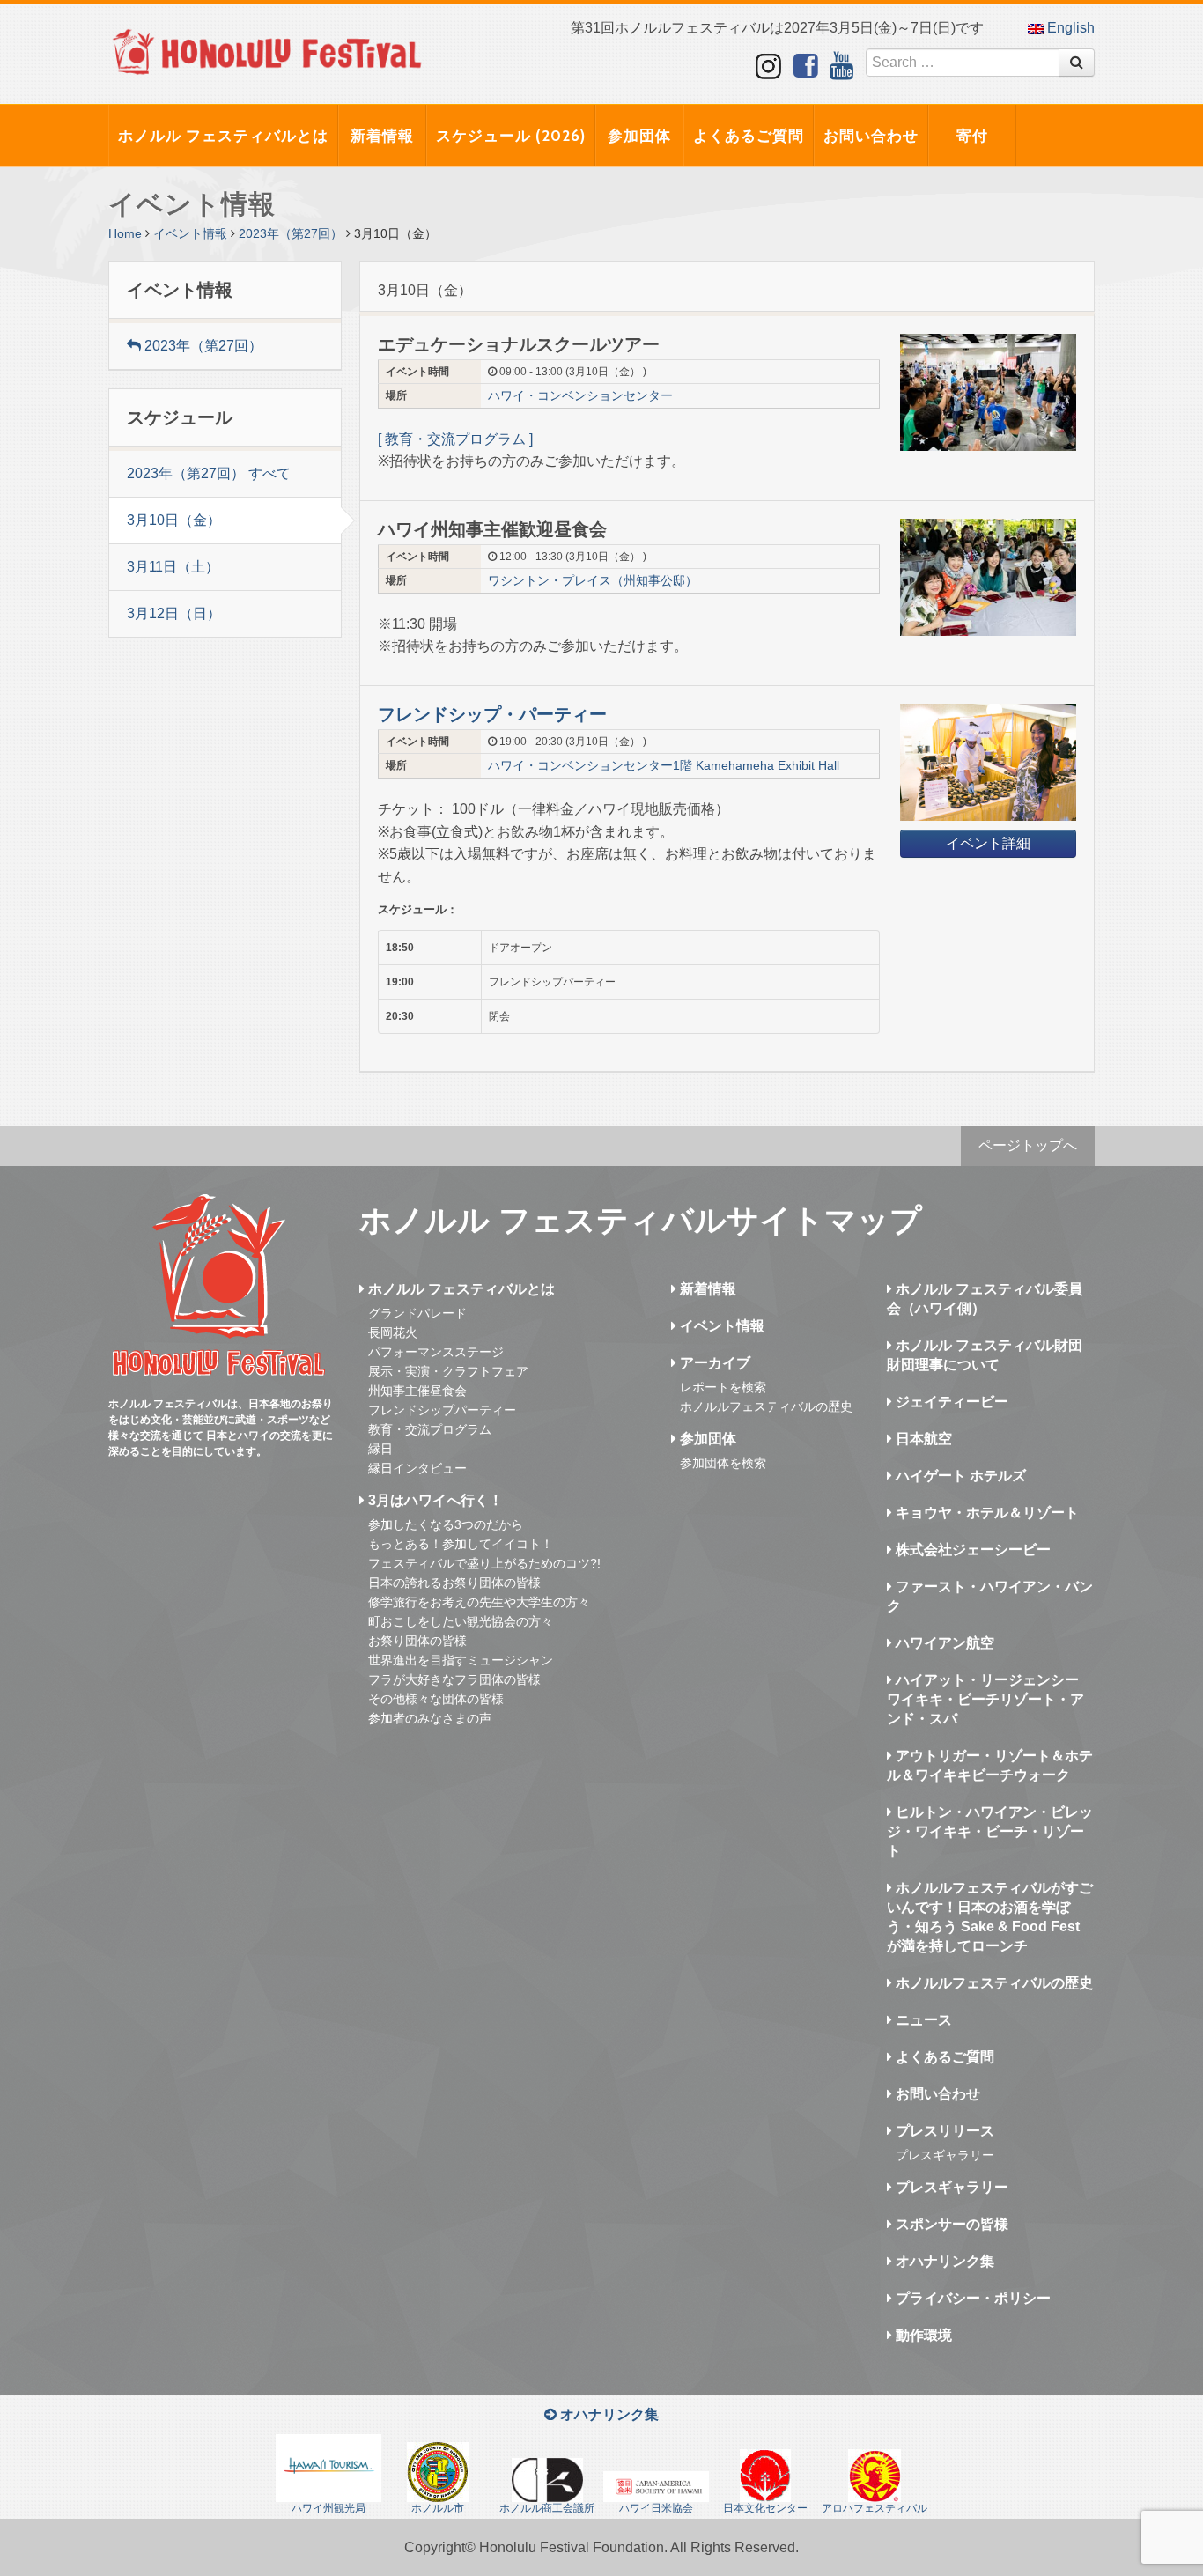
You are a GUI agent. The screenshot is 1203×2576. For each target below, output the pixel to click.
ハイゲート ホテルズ (959, 1476)
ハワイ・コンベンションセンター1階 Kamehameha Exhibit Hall (664, 765)
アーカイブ (713, 1363)
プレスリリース (943, 2131)
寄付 (972, 136)
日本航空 (922, 1439)
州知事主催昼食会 (417, 1391)
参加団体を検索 (723, 1463)
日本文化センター (765, 2508)
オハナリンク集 (943, 2261)
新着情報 (382, 136)
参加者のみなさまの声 (430, 1718)
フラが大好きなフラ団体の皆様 (454, 1679)
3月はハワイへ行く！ (434, 1500)
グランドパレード (417, 1313)
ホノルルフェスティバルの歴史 (766, 1406)
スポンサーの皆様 (950, 2224)
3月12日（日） (174, 613)
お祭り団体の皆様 (417, 1641)
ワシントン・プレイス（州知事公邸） (593, 580)
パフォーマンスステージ (436, 1352)
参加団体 (639, 136)
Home (125, 233)
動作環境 (922, 2335)
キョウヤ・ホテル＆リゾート (985, 1513)
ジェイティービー (950, 1402)
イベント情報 (190, 233)
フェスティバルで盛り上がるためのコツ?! (484, 1563)
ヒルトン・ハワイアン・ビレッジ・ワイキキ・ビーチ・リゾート (990, 1831)
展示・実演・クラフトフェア (448, 1371)
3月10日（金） (174, 520)
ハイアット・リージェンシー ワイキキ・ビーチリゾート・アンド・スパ (985, 1699)
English (1069, 28)
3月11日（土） (173, 567)
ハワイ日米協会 (656, 2508)
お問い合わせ (871, 136)
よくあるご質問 (749, 136)
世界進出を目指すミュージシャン (461, 1660)
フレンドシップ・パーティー (492, 714)
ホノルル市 (438, 2508)
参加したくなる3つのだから (446, 1524)
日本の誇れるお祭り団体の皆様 (454, 1583)
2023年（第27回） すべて (209, 473)
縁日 (380, 1449)
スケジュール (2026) (511, 136)
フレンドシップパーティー (442, 1410)
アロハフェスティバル (875, 2508)
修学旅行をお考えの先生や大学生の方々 (479, 1602)
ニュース (922, 2020)
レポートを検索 (723, 1387)
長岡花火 (393, 1332)
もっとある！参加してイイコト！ (461, 1544)
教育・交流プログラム (430, 1429)
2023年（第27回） (291, 233)
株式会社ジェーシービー (971, 1550)
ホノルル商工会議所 (547, 2508)
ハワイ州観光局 (328, 2508)
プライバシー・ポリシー (971, 2298)
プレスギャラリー (945, 2155)
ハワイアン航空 (943, 1643)
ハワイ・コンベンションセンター (580, 395)
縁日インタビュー (417, 1468)
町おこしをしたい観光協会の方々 (461, 1621)
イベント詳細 (988, 843)
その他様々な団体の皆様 (436, 1699)
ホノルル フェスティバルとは (223, 136)
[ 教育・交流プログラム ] (457, 439)
